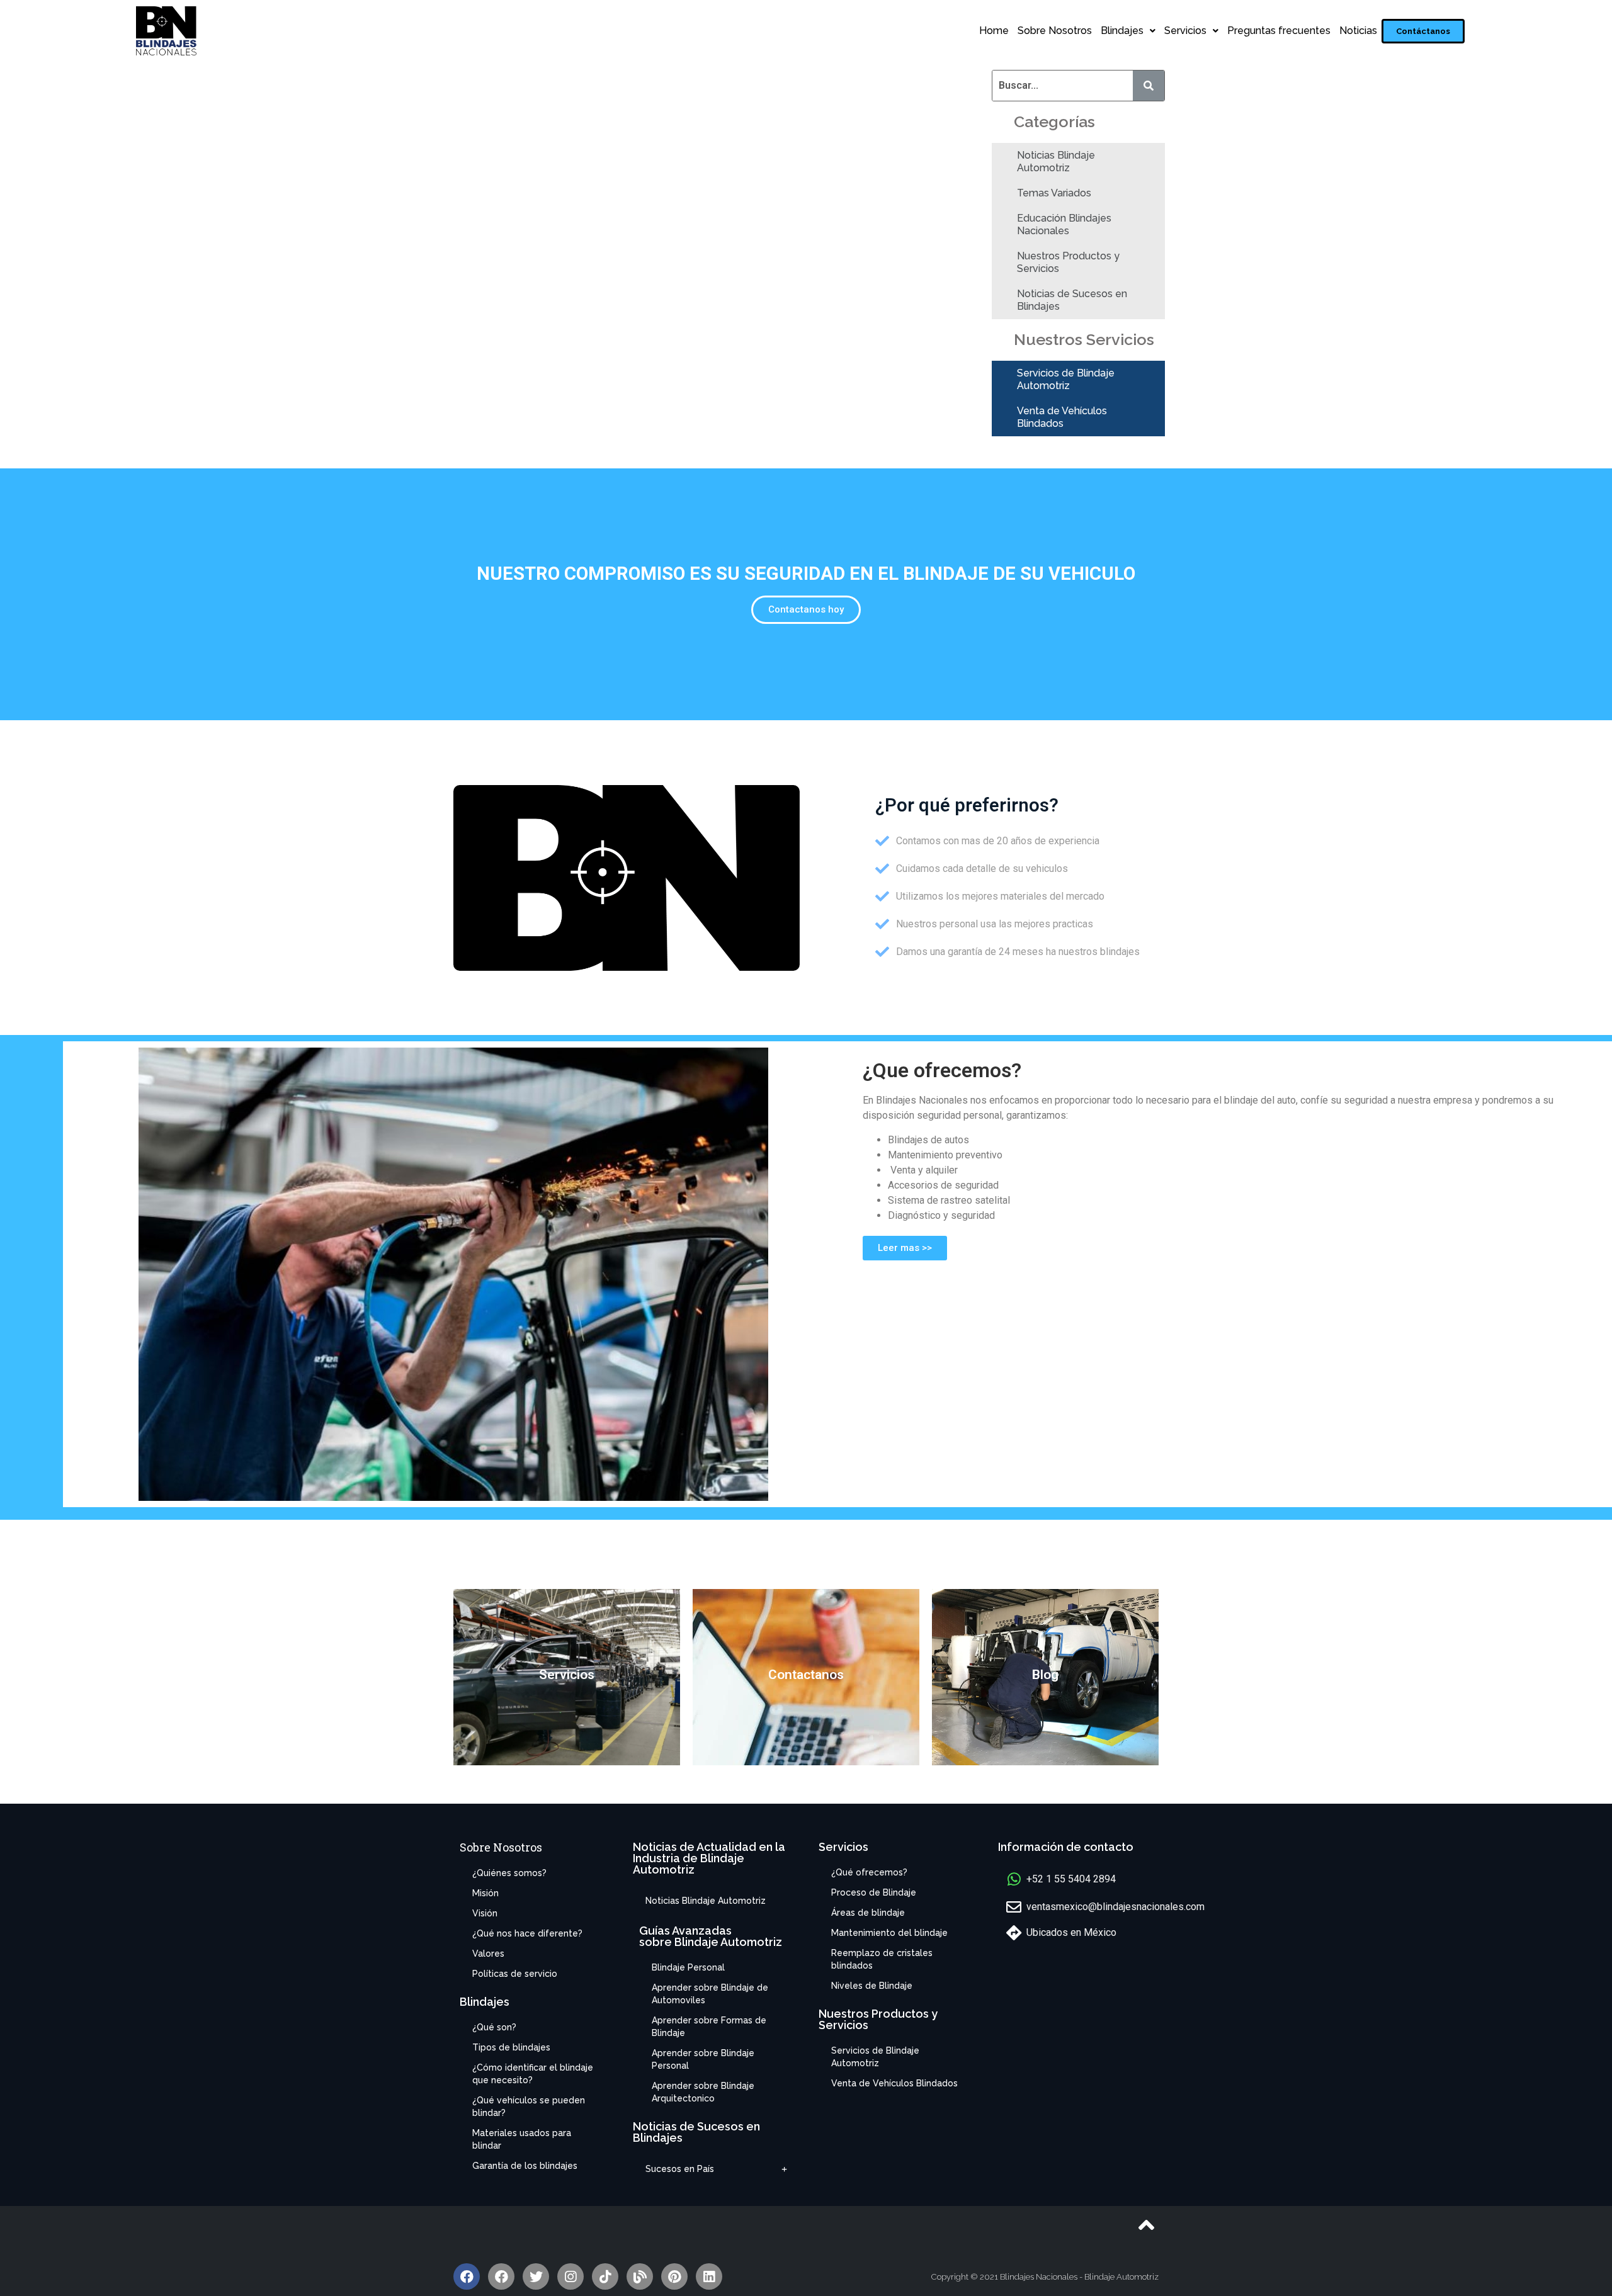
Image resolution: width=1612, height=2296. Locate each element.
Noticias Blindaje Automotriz (1056, 161)
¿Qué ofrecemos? (869, 1872)
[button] (1423, 31)
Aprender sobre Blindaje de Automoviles (710, 1994)
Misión (485, 1893)
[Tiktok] (605, 2276)
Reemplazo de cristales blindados (882, 1959)
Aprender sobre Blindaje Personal (703, 2059)
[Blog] (640, 2276)
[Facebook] (467, 2276)
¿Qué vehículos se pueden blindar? (529, 2107)
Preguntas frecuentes (1279, 31)
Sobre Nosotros (1055, 31)
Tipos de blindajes (511, 2047)
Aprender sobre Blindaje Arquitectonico (703, 2092)
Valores (488, 1954)
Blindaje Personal (688, 1967)
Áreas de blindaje (868, 1913)
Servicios (1185, 31)
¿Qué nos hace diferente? (527, 1933)
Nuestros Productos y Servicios (1068, 262)
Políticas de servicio (515, 1974)
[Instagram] (570, 2276)
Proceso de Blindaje (874, 1892)
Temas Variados (1054, 193)
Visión (485, 1913)
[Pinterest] (674, 2276)
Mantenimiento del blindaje (889, 1933)
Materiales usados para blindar (522, 2139)
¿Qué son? (494, 2027)
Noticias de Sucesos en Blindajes (1072, 300)
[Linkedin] (709, 2276)
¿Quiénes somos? (509, 1873)
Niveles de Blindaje (872, 1986)
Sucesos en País (680, 2169)
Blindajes (1122, 31)
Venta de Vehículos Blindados (1062, 417)
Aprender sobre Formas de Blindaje (709, 2027)
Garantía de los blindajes (525, 2166)
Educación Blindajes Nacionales (1064, 224)
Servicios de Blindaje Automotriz (1066, 379)
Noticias (1358, 31)
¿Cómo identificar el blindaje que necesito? (533, 2074)
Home (994, 31)
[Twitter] (536, 2276)
